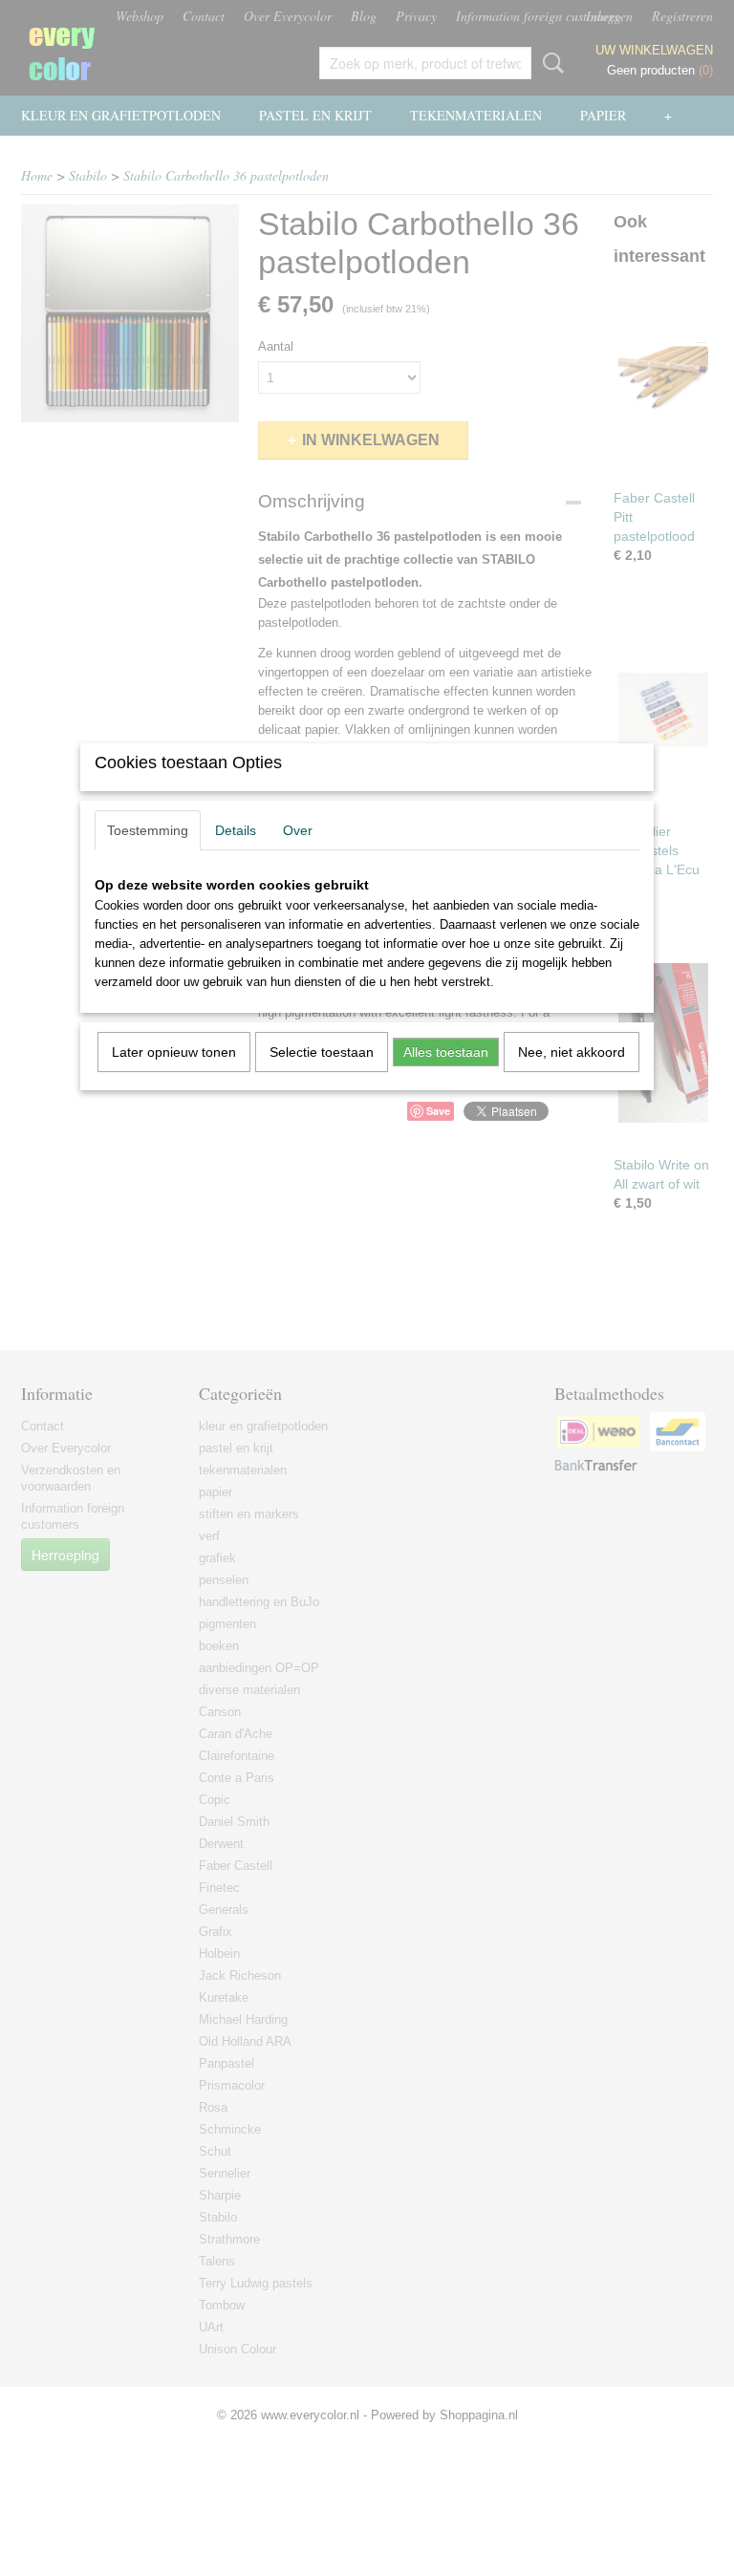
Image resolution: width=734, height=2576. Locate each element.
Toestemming (148, 830)
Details (236, 830)
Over (298, 830)
